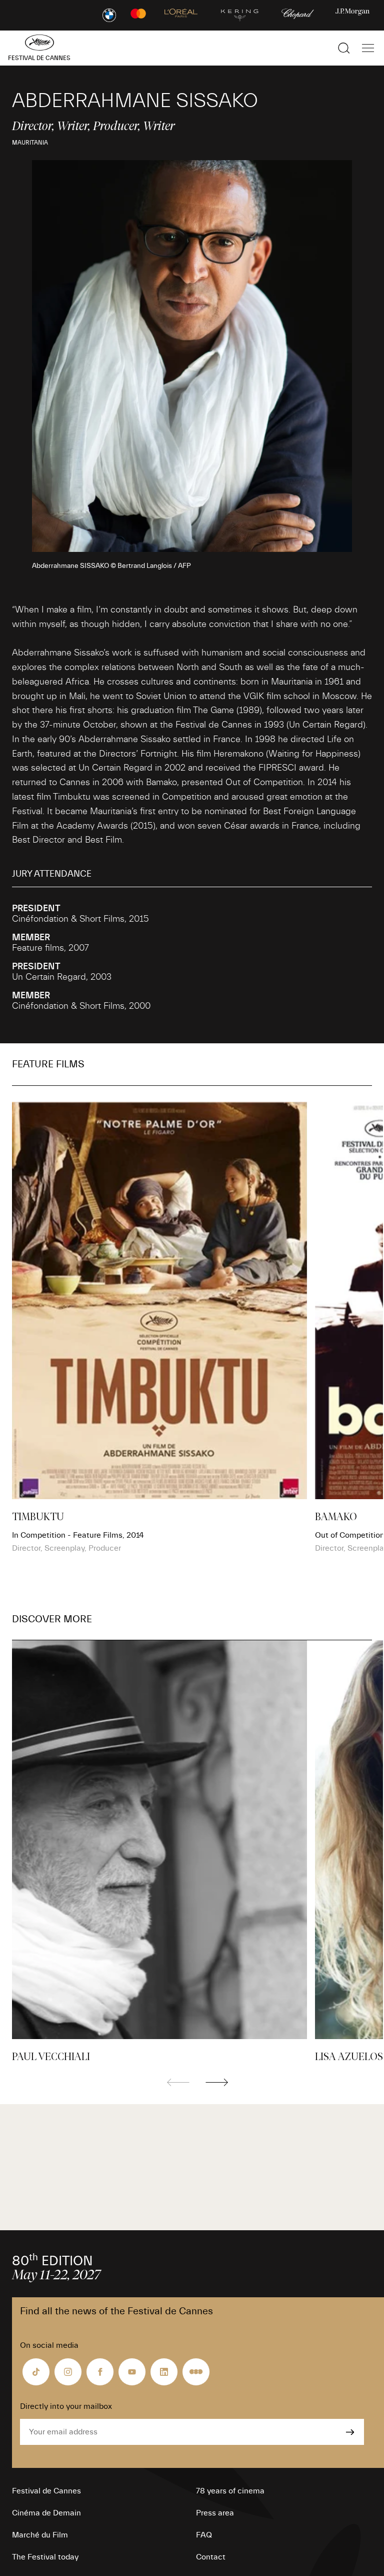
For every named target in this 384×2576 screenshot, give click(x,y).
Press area (215, 2513)
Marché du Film (40, 2535)
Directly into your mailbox (66, 2406)
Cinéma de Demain (46, 2513)
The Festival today (45, 2557)
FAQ (204, 2535)
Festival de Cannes (46, 2491)
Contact (211, 2557)
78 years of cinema (230, 2491)
